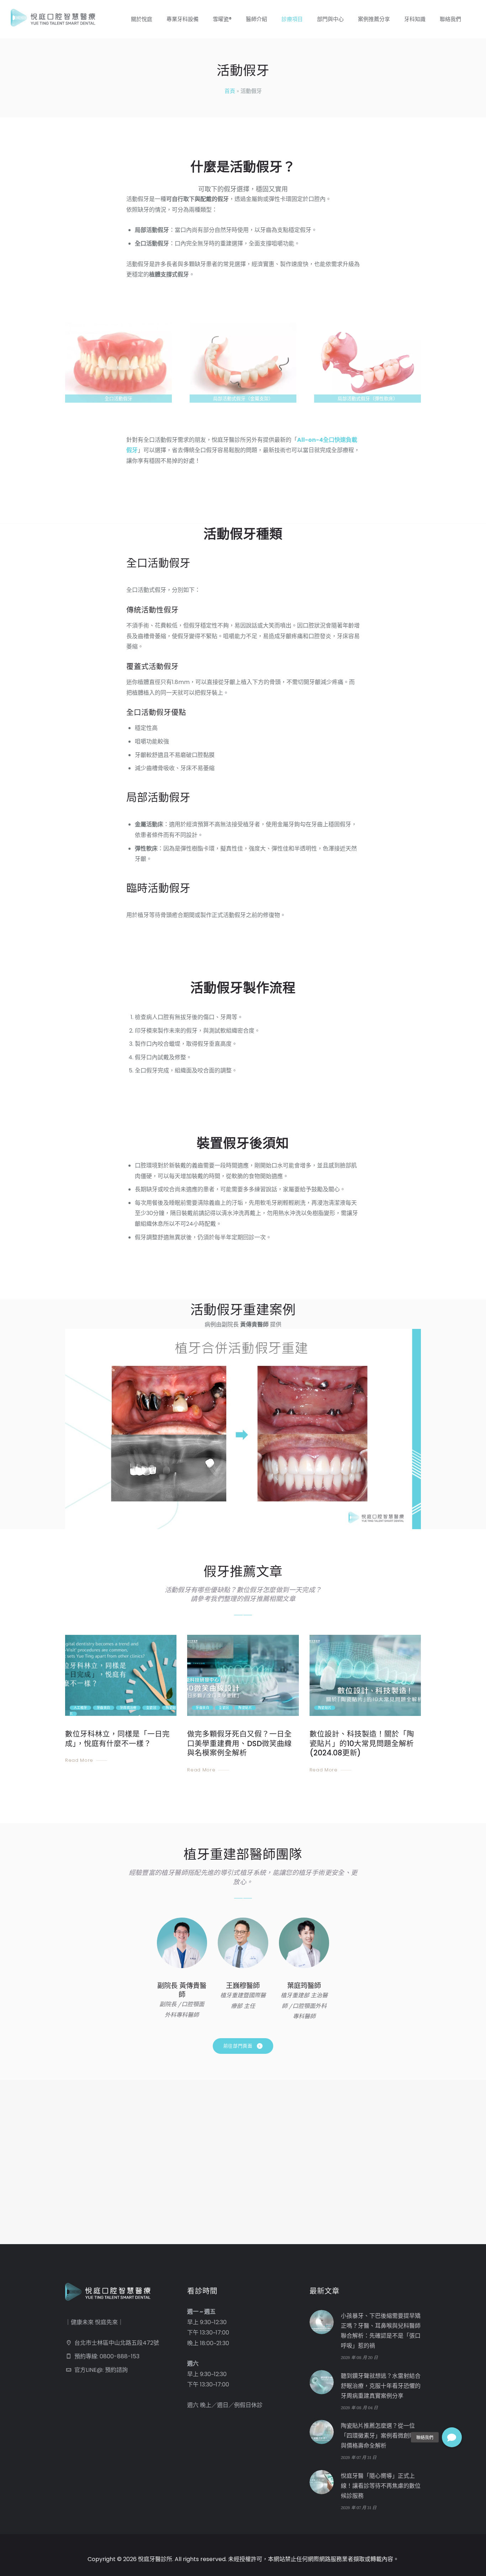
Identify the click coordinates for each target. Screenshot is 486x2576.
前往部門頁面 (238, 2046)
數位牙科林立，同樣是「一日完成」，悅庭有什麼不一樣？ (117, 1739)
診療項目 (292, 19)
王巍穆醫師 (243, 1986)
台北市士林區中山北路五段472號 (117, 2343)
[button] (452, 2437)
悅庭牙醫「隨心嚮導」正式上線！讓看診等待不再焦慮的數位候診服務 (381, 2486)
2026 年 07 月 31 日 (359, 2457)
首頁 (230, 91)
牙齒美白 (104, 1708)
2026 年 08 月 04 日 (359, 2408)
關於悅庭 (142, 19)
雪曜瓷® (222, 19)
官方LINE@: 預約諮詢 (101, 2370)
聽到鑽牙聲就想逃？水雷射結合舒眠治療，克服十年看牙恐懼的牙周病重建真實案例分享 (381, 2386)
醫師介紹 (257, 19)
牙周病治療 (128, 1708)
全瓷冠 (151, 1708)
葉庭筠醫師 (304, 1986)
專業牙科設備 (183, 19)
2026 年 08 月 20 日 (359, 2357)
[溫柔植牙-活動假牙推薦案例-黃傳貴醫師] (243, 1429)
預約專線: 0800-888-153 (107, 2356)
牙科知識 (415, 19)
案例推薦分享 (374, 19)
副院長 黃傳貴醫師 (182, 1990)
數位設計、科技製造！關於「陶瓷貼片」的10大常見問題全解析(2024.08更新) (362, 1743)
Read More (79, 1760)
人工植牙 (80, 1708)
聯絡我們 (450, 19)
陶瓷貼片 (245, 1708)
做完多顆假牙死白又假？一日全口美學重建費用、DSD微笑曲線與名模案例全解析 (239, 1743)
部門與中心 (330, 19)
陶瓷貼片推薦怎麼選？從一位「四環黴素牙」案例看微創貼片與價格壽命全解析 (381, 2436)
